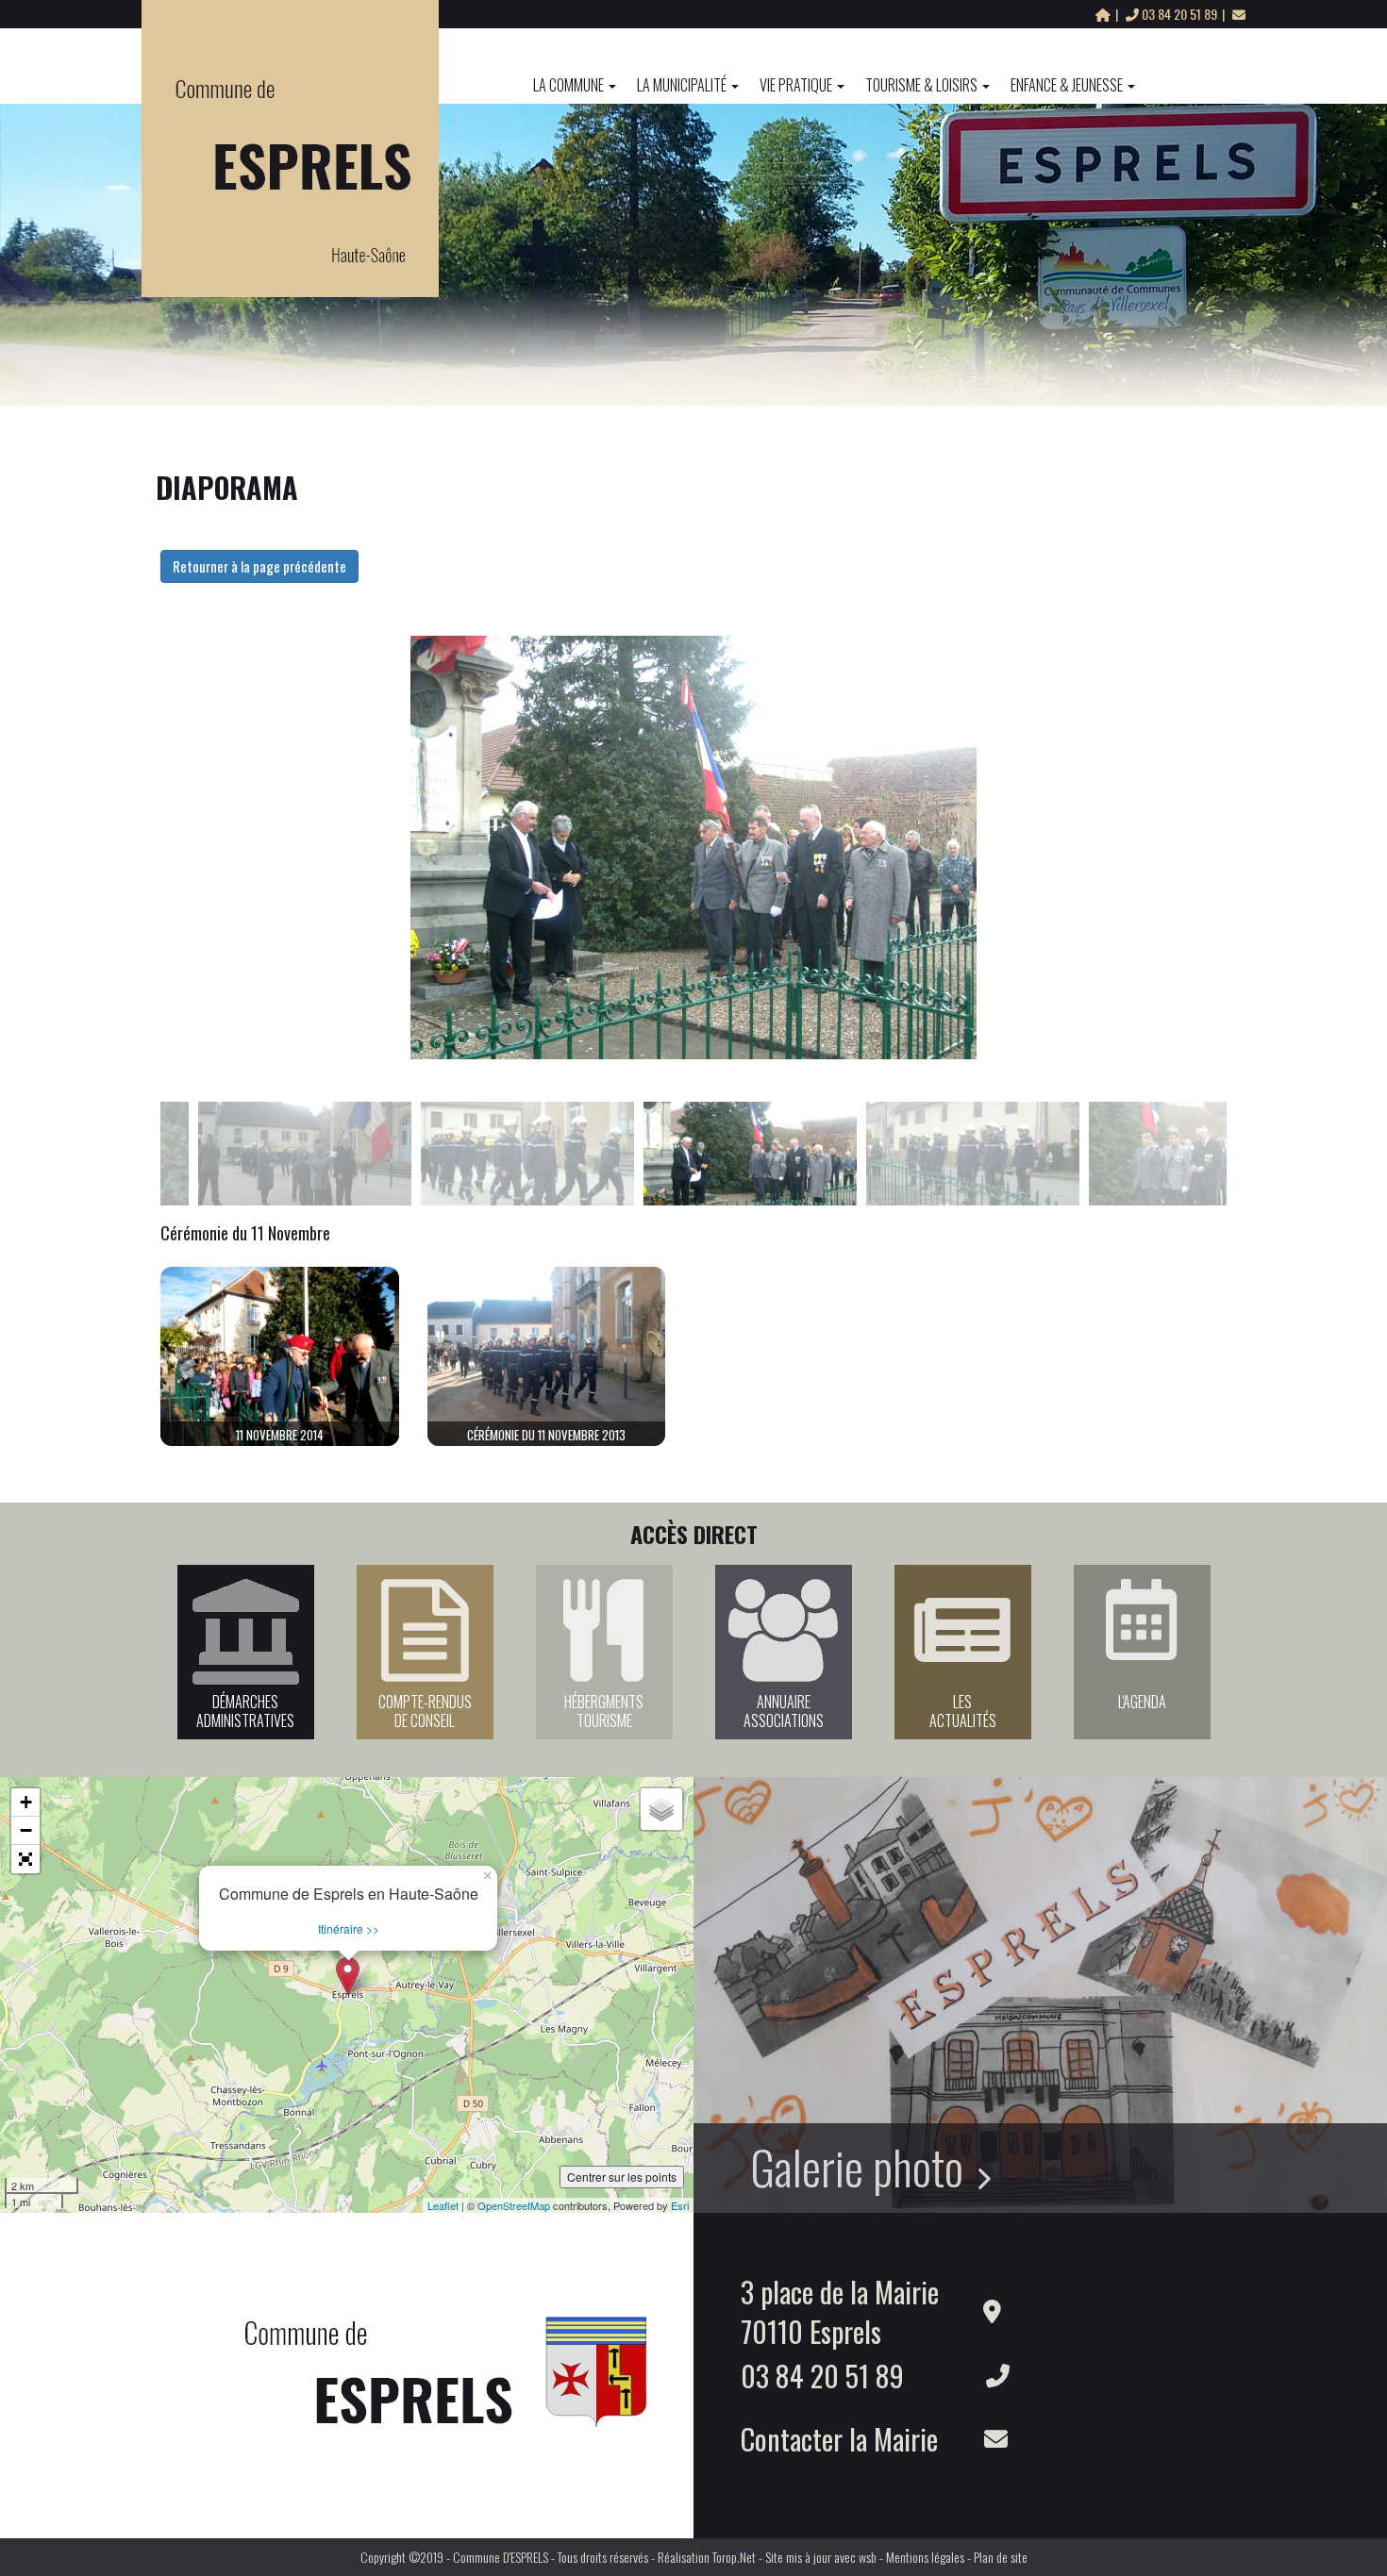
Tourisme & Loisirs (921, 85)
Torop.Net (734, 2557)
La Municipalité (682, 85)
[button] (25, 1859)
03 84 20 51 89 (1179, 14)
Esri (680, 2205)
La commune (568, 85)
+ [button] (26, 1802)
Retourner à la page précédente (259, 566)
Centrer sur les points (622, 2177)
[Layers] (661, 1809)
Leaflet (443, 2205)
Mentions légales (925, 2557)
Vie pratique (796, 85)
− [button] (26, 1830)
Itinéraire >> (349, 1928)
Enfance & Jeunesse (1067, 85)
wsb (868, 2557)
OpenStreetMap (514, 2205)
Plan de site (1001, 2557)
